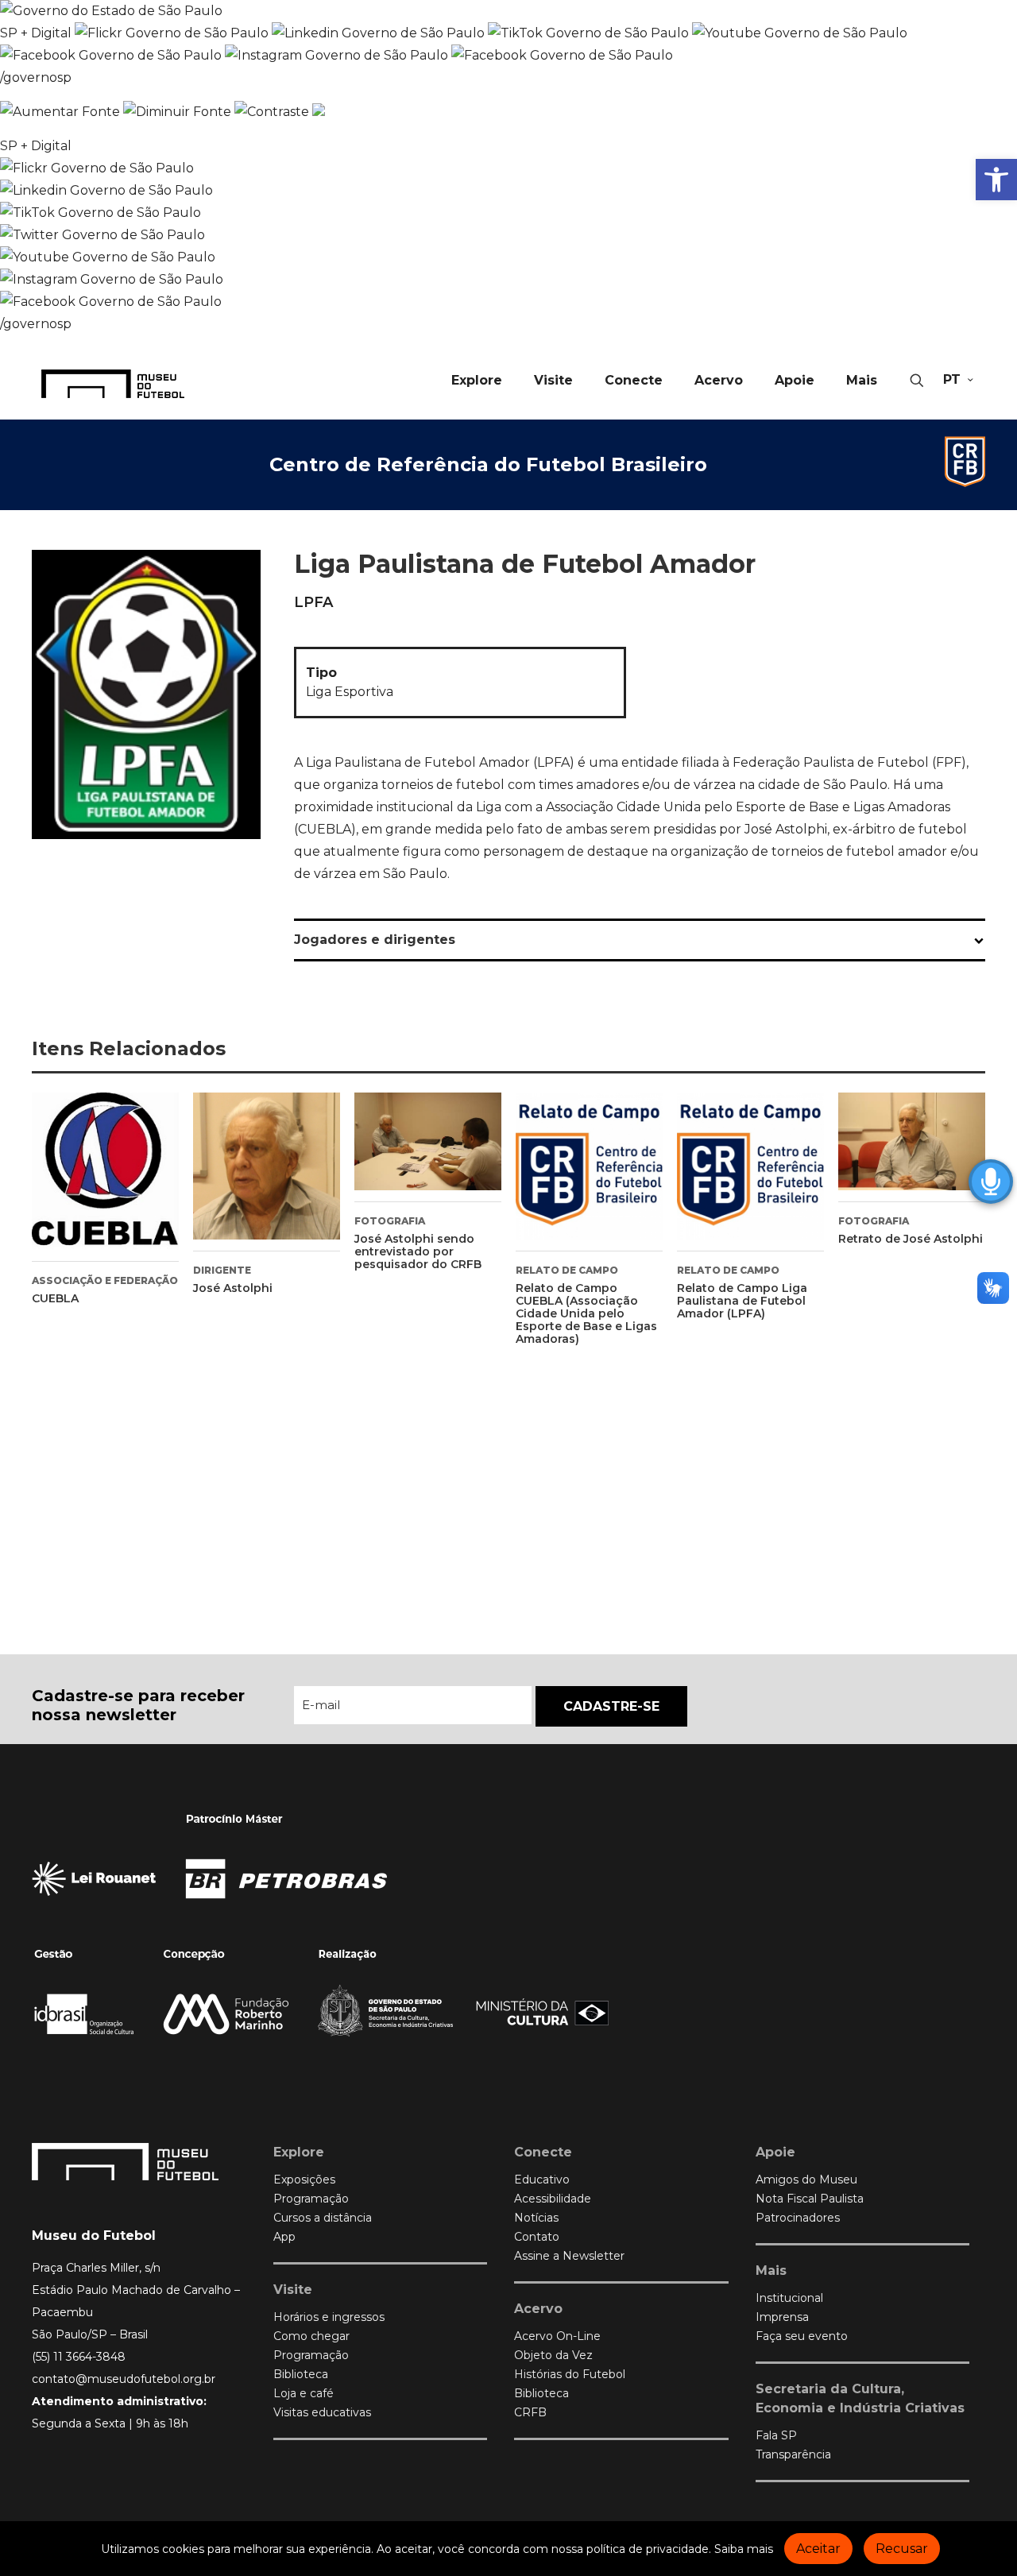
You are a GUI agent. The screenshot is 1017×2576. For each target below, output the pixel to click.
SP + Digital (36, 33)
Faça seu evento (802, 2336)
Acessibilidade (553, 2199)
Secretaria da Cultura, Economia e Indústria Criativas (860, 2398)
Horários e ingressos (329, 2317)
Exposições (304, 2180)
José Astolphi (233, 1288)
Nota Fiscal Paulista (810, 2199)
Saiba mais (744, 2549)
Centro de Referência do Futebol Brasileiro (488, 464)
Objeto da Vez (553, 2355)
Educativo (542, 2180)
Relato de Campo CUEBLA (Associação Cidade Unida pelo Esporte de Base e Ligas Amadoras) (586, 1313)
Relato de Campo (567, 1270)
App (284, 2237)
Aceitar (818, 2549)
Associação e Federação (105, 1280)
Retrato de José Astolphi (911, 1239)
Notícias (536, 2218)
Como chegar (311, 2336)
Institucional (789, 2298)
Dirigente (222, 1270)
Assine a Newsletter (569, 2256)
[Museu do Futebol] (113, 383)
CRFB (530, 2412)
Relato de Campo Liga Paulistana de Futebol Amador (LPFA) (742, 1301)
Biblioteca (301, 2374)
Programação (311, 2199)
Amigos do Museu (806, 2180)
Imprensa (782, 2317)
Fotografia (390, 1221)
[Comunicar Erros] (319, 112)
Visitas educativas (322, 2412)
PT (952, 379)
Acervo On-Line (557, 2336)
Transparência (793, 2454)
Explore (299, 2152)
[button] (996, 180)
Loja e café (304, 2393)
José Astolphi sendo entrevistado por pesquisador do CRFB (418, 1251)
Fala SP (776, 2435)
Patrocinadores (798, 2218)
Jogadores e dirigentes (375, 940)
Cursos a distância (323, 2218)
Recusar (902, 2549)
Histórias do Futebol (570, 2374)
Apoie (775, 2152)
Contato (537, 2237)
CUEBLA (55, 1298)
